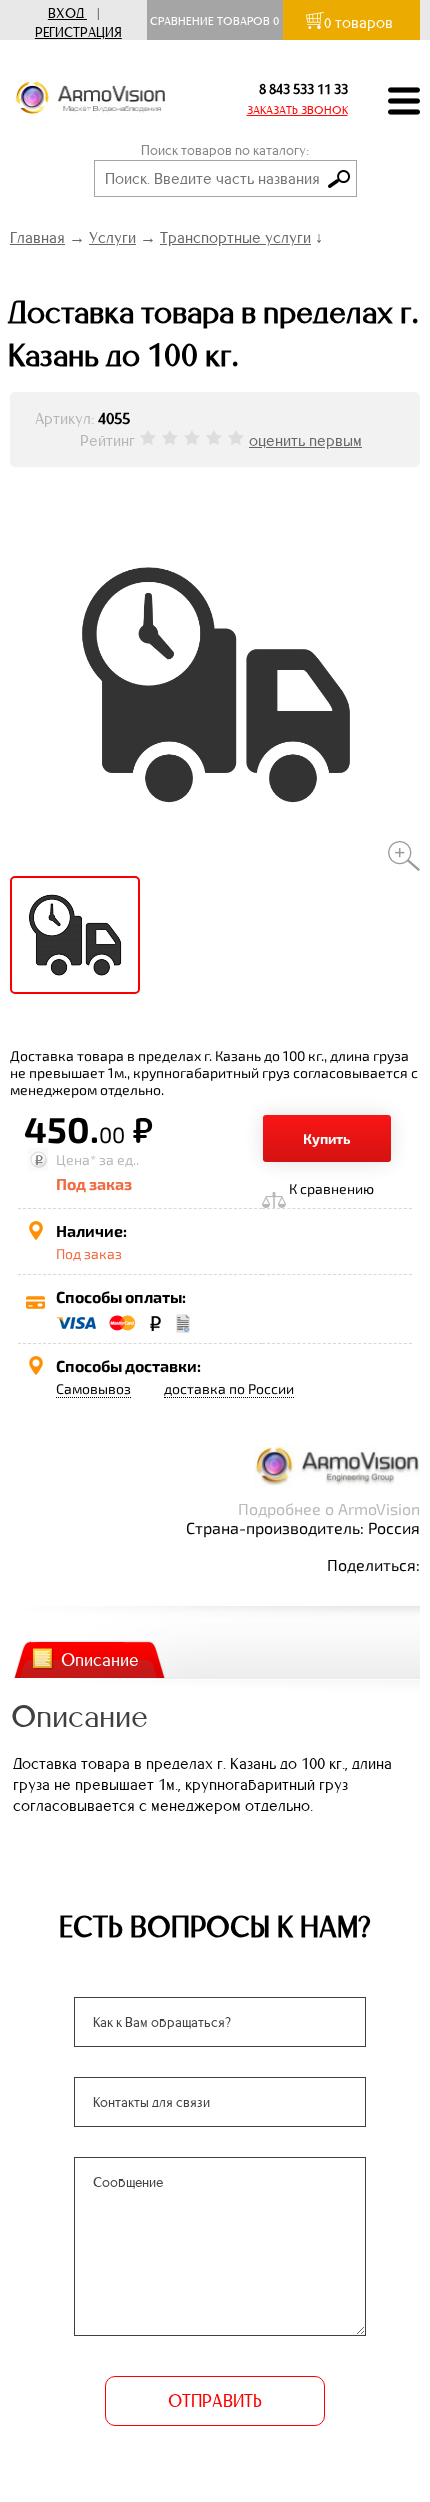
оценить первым (305, 440)
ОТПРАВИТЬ (215, 2401)
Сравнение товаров (214, 21)
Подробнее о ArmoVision (329, 1508)
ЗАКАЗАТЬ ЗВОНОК (297, 110)
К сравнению (331, 1188)
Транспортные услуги (235, 237)
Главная (37, 237)
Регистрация (78, 32)
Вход (66, 13)
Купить (327, 1138)
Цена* (76, 1159)
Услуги (112, 237)
